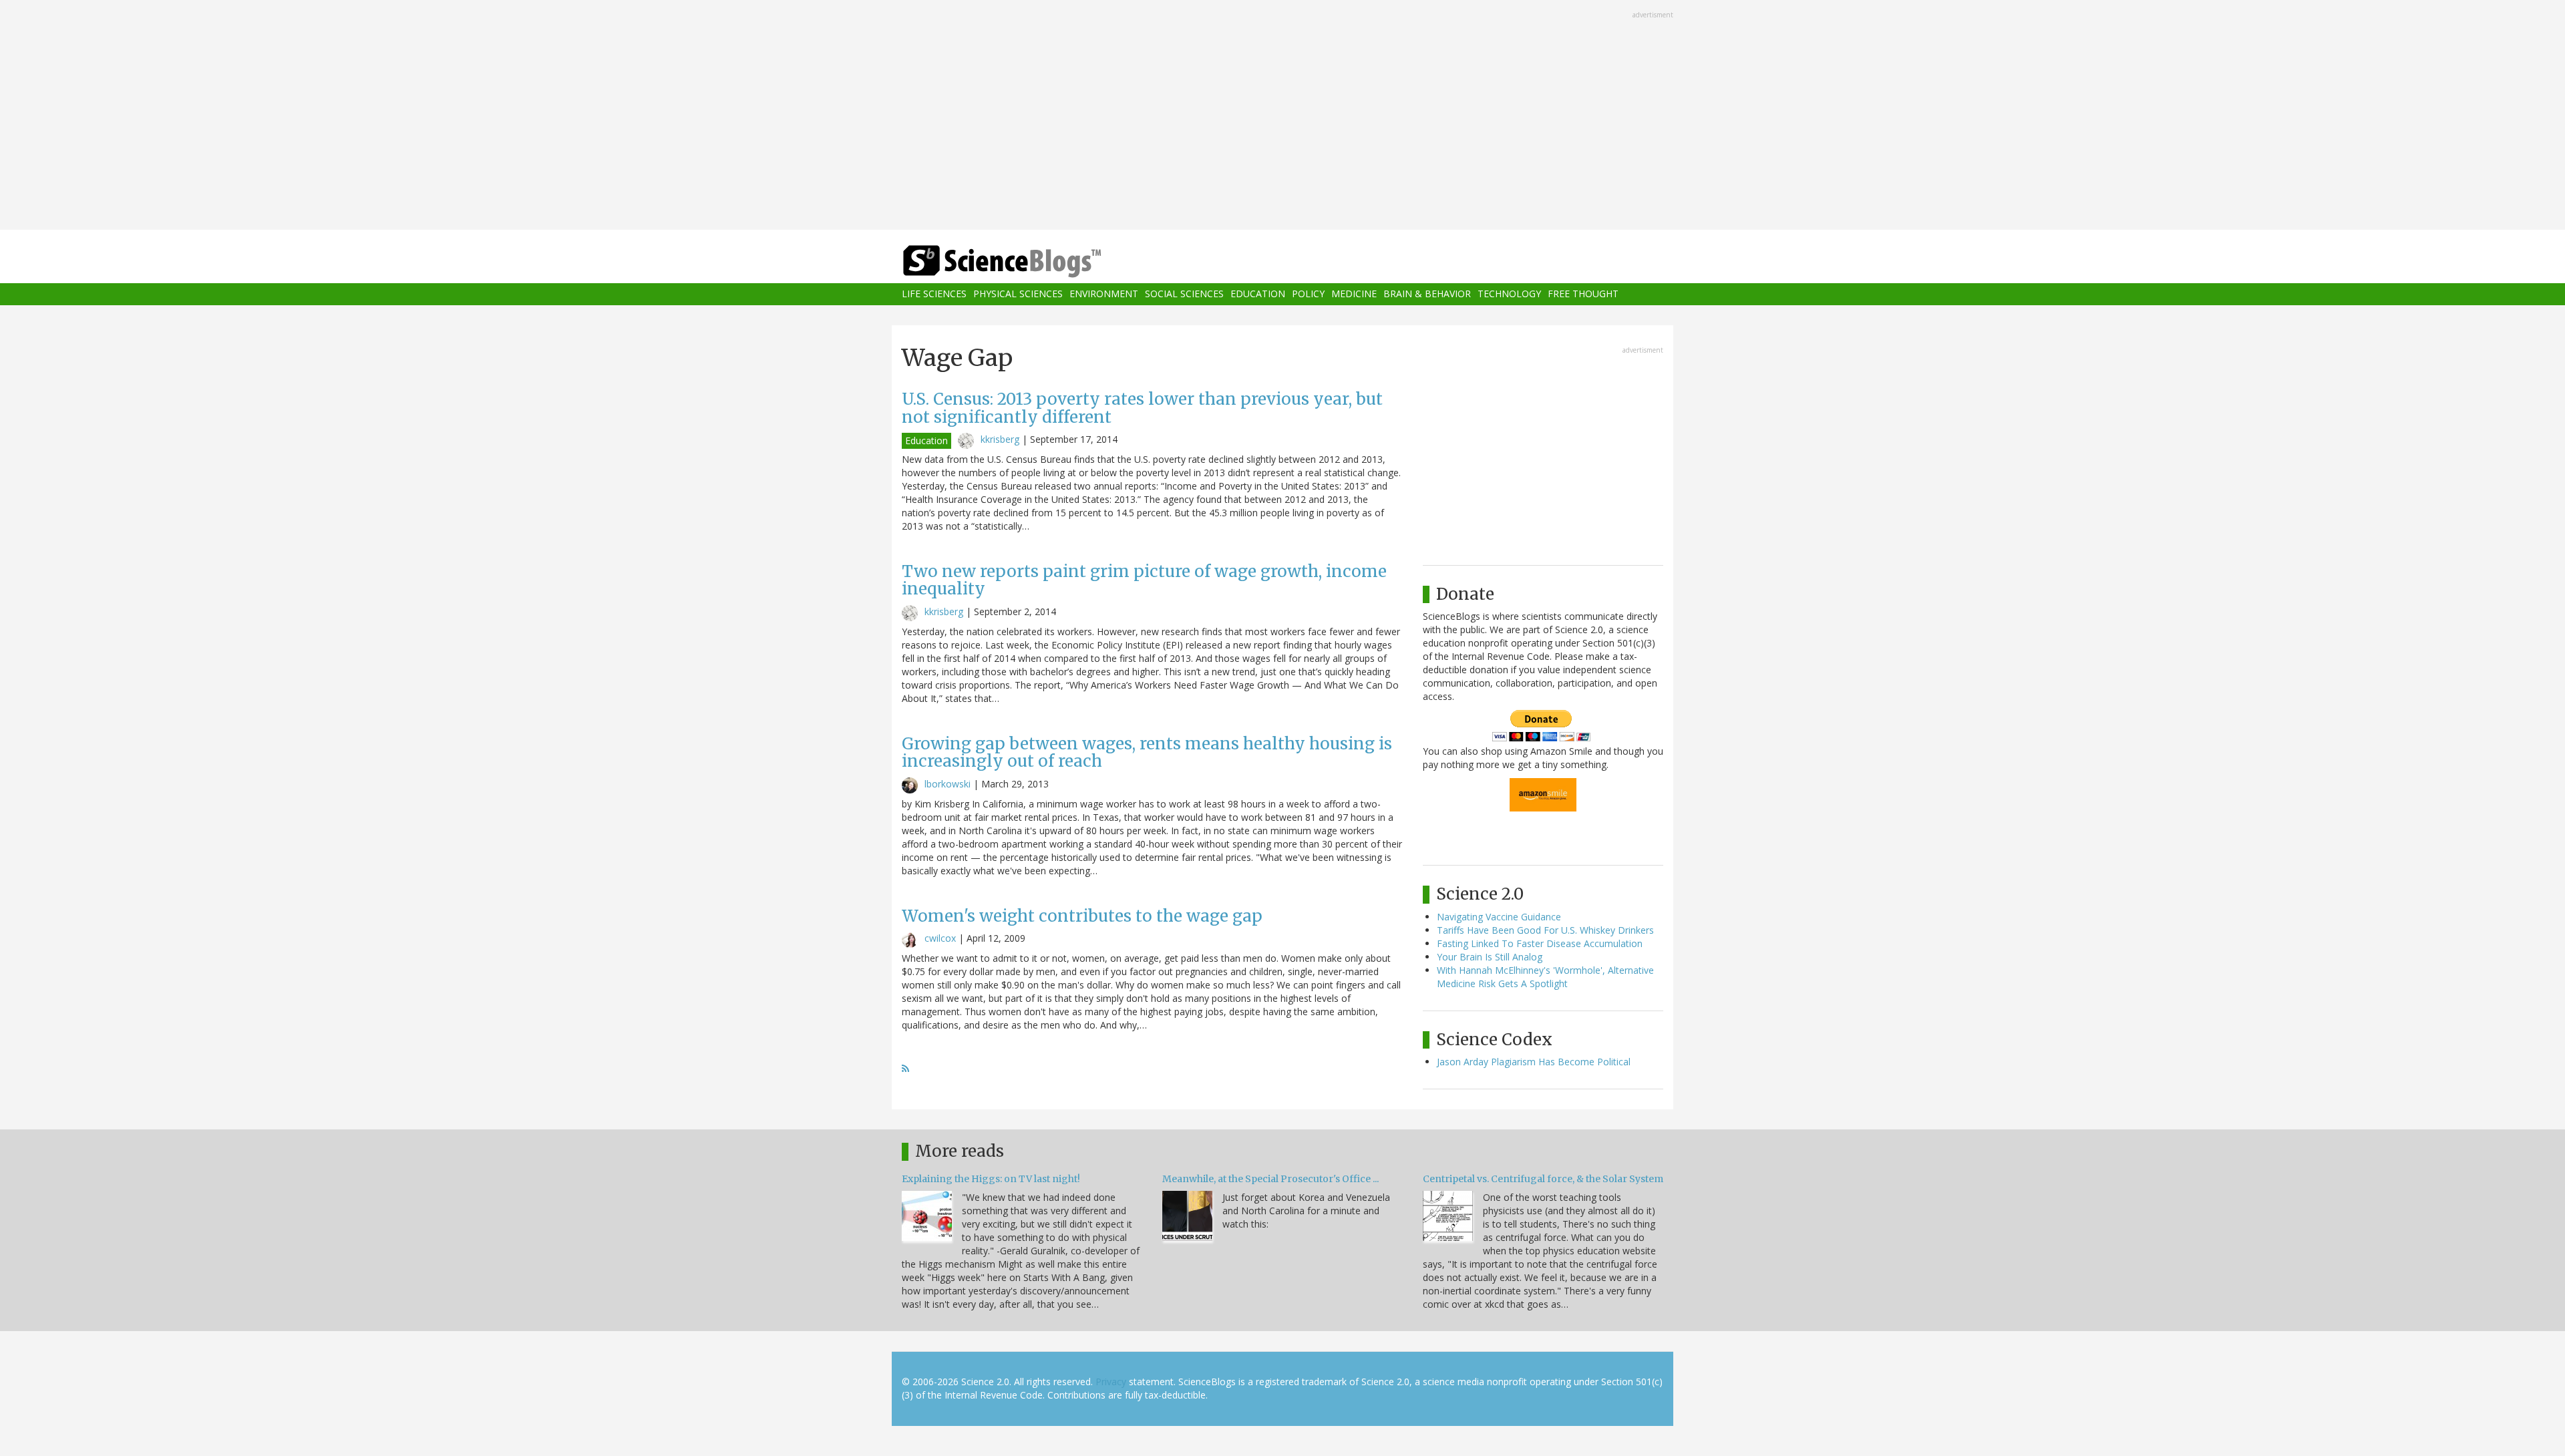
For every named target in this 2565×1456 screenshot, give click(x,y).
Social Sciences (1184, 294)
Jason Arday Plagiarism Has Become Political (1534, 1062)
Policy (1308, 294)
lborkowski (948, 784)
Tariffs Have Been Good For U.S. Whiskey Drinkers (1545, 930)
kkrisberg (1000, 439)
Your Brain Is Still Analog (1490, 957)
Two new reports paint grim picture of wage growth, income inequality (1144, 580)
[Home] (1029, 261)
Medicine (1354, 294)
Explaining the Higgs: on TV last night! (991, 1179)
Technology (1509, 294)
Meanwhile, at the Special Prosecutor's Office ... (1270, 1179)
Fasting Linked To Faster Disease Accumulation (1540, 943)
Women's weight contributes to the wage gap (1082, 916)
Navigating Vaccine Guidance (1499, 917)
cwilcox (940, 938)
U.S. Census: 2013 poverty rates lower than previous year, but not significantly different (1142, 408)
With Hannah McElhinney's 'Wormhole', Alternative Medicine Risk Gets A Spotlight (1545, 977)
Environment (1104, 294)
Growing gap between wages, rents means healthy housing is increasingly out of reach (1147, 752)
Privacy (1111, 1382)
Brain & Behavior (1427, 294)
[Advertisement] (1282, 116)
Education (1258, 294)
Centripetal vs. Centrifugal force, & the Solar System (1543, 1179)
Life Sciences (934, 294)
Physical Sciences (1018, 294)
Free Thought (1583, 294)
